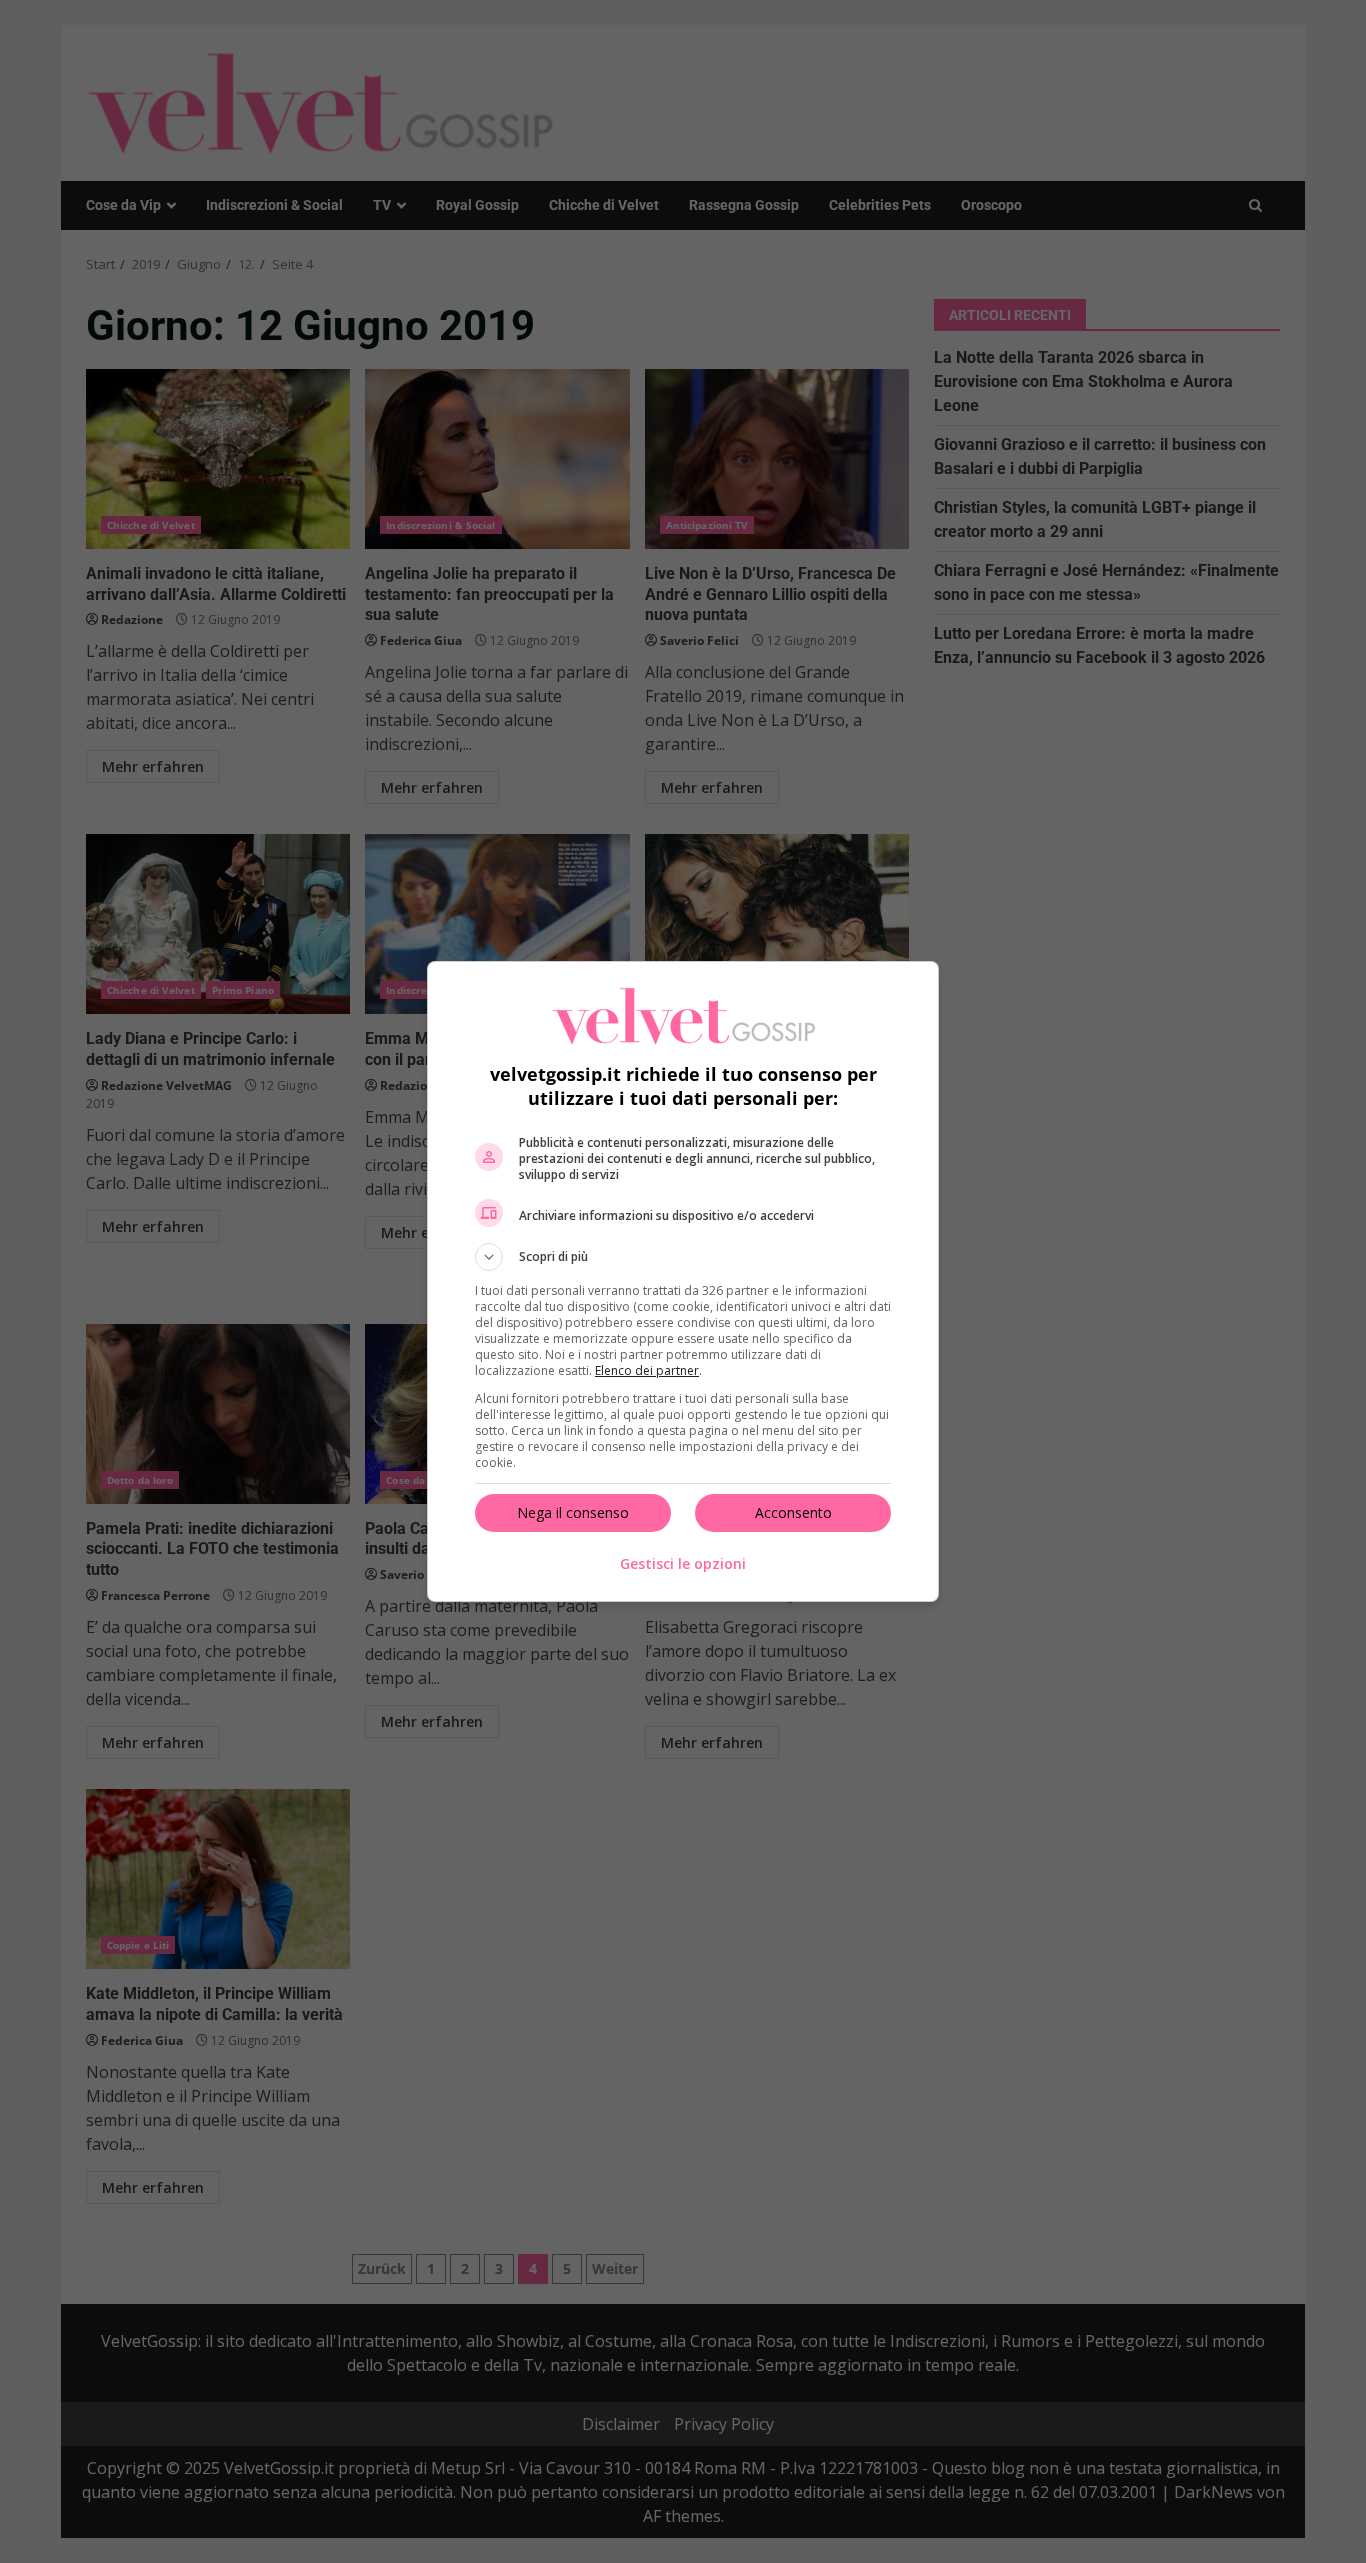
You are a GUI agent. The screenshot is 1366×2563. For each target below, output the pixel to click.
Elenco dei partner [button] (647, 1370)
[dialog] (683, 1281)
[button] (683, 1257)
